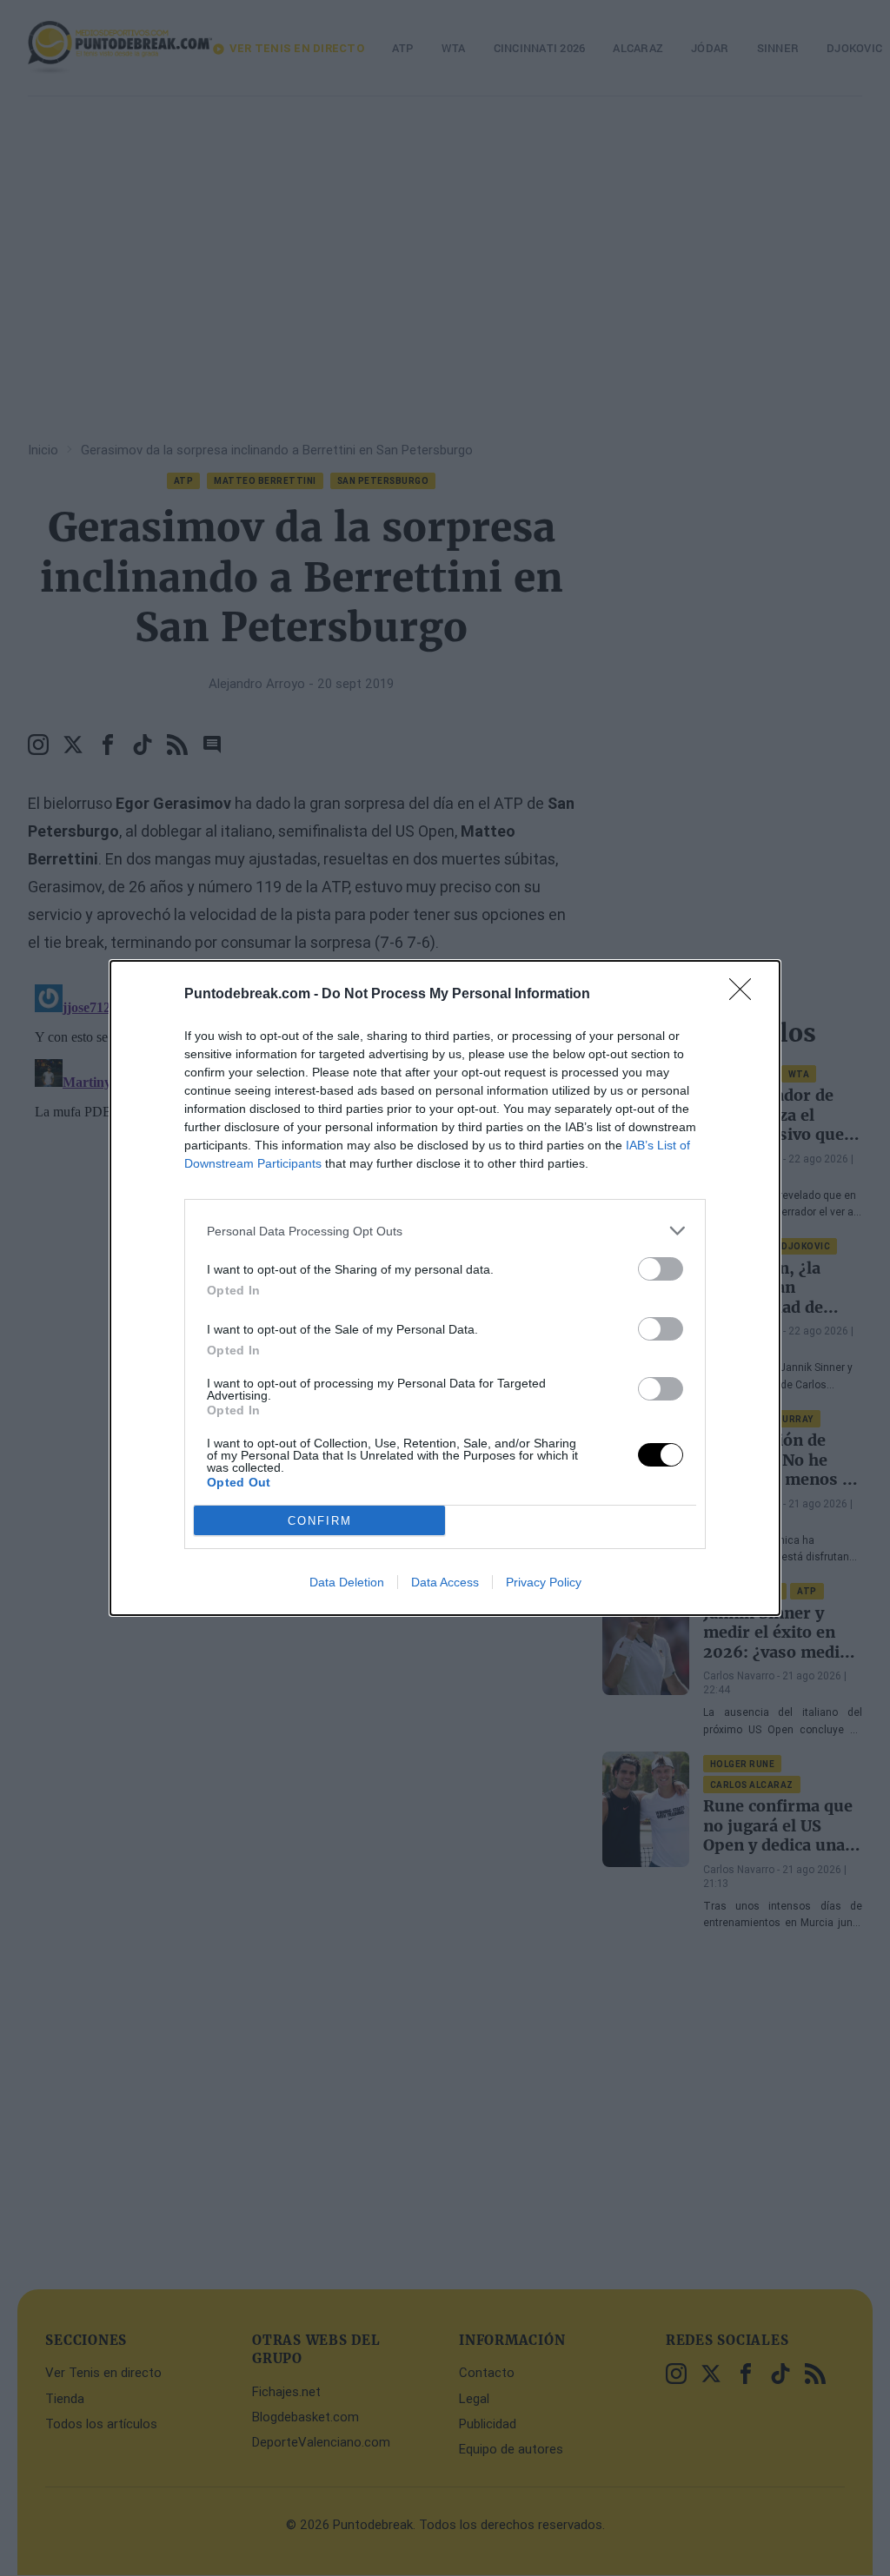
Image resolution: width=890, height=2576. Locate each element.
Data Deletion (347, 1582)
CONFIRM (320, 1521)
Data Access (445, 1582)
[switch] (661, 1269)
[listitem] (445, 1231)
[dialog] (445, 1288)
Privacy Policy (544, 1582)
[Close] (746, 995)
